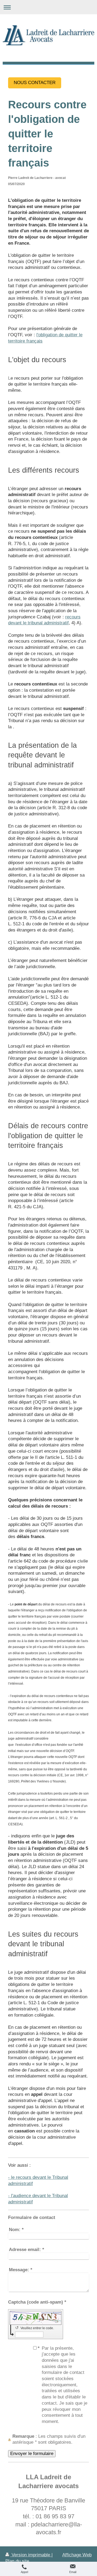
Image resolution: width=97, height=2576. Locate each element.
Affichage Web (77, 2555)
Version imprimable (31, 2555)
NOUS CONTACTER (35, 83)
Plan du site (17, 2561)
